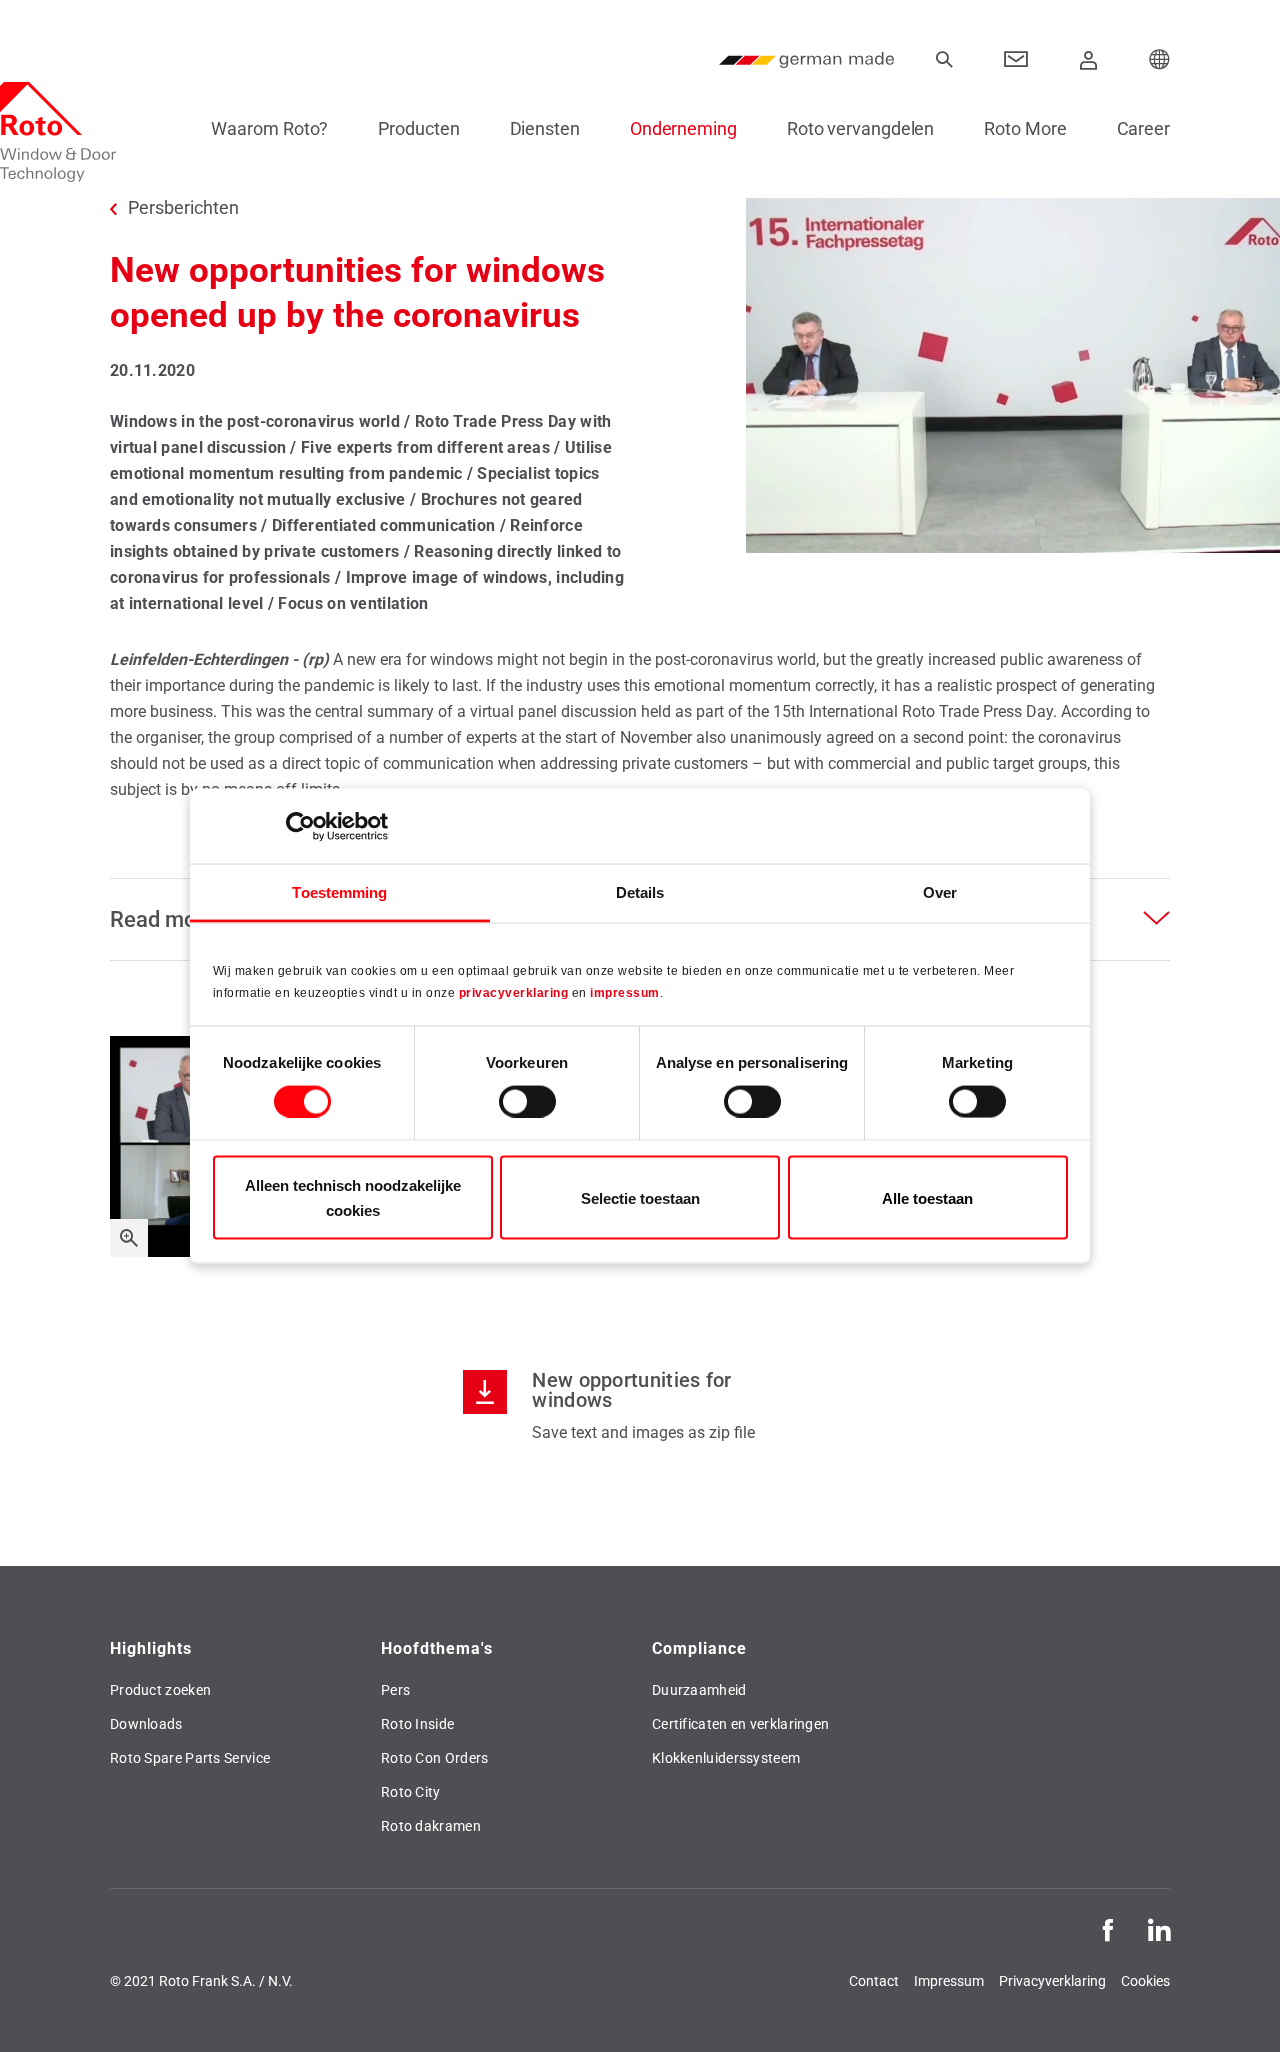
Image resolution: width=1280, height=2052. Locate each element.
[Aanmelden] (1089, 60)
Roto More (1025, 128)
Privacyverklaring (1052, 1981)
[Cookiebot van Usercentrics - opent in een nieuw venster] (300, 826)
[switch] (527, 1101)
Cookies (1145, 1981)
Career (1143, 128)
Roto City (411, 1792)
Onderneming (683, 128)
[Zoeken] (944, 60)
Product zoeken (160, 1690)
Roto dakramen (431, 1826)
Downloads (146, 1724)
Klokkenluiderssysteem (726, 1758)
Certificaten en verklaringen (740, 1724)
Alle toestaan (927, 1197)
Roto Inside (417, 1724)
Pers (395, 1690)
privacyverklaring (514, 992)
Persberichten (183, 208)
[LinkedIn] (1159, 1928)
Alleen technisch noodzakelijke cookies (353, 1198)
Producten (418, 128)
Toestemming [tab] (339, 892)
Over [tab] (940, 892)
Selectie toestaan (640, 1197)
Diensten (545, 128)
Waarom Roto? (269, 128)
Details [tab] (640, 892)
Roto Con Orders (435, 1758)
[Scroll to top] (1237, 2009)
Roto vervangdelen (860, 128)
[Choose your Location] (1160, 60)
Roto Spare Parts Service (190, 1758)
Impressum (949, 1981)
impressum (625, 992)
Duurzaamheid (699, 1690)
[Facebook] (1108, 1928)
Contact (874, 1981)
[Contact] (1016, 60)
